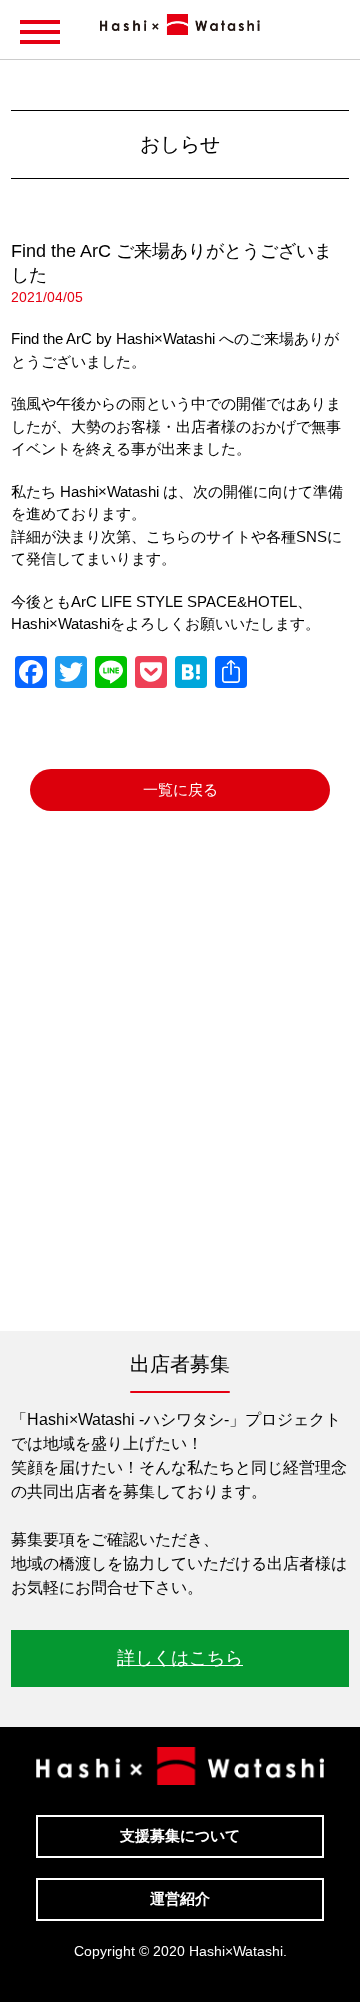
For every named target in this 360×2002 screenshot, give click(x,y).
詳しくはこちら (180, 1658)
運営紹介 (180, 1898)
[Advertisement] (180, 1101)
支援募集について (180, 1835)
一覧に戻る (180, 789)
